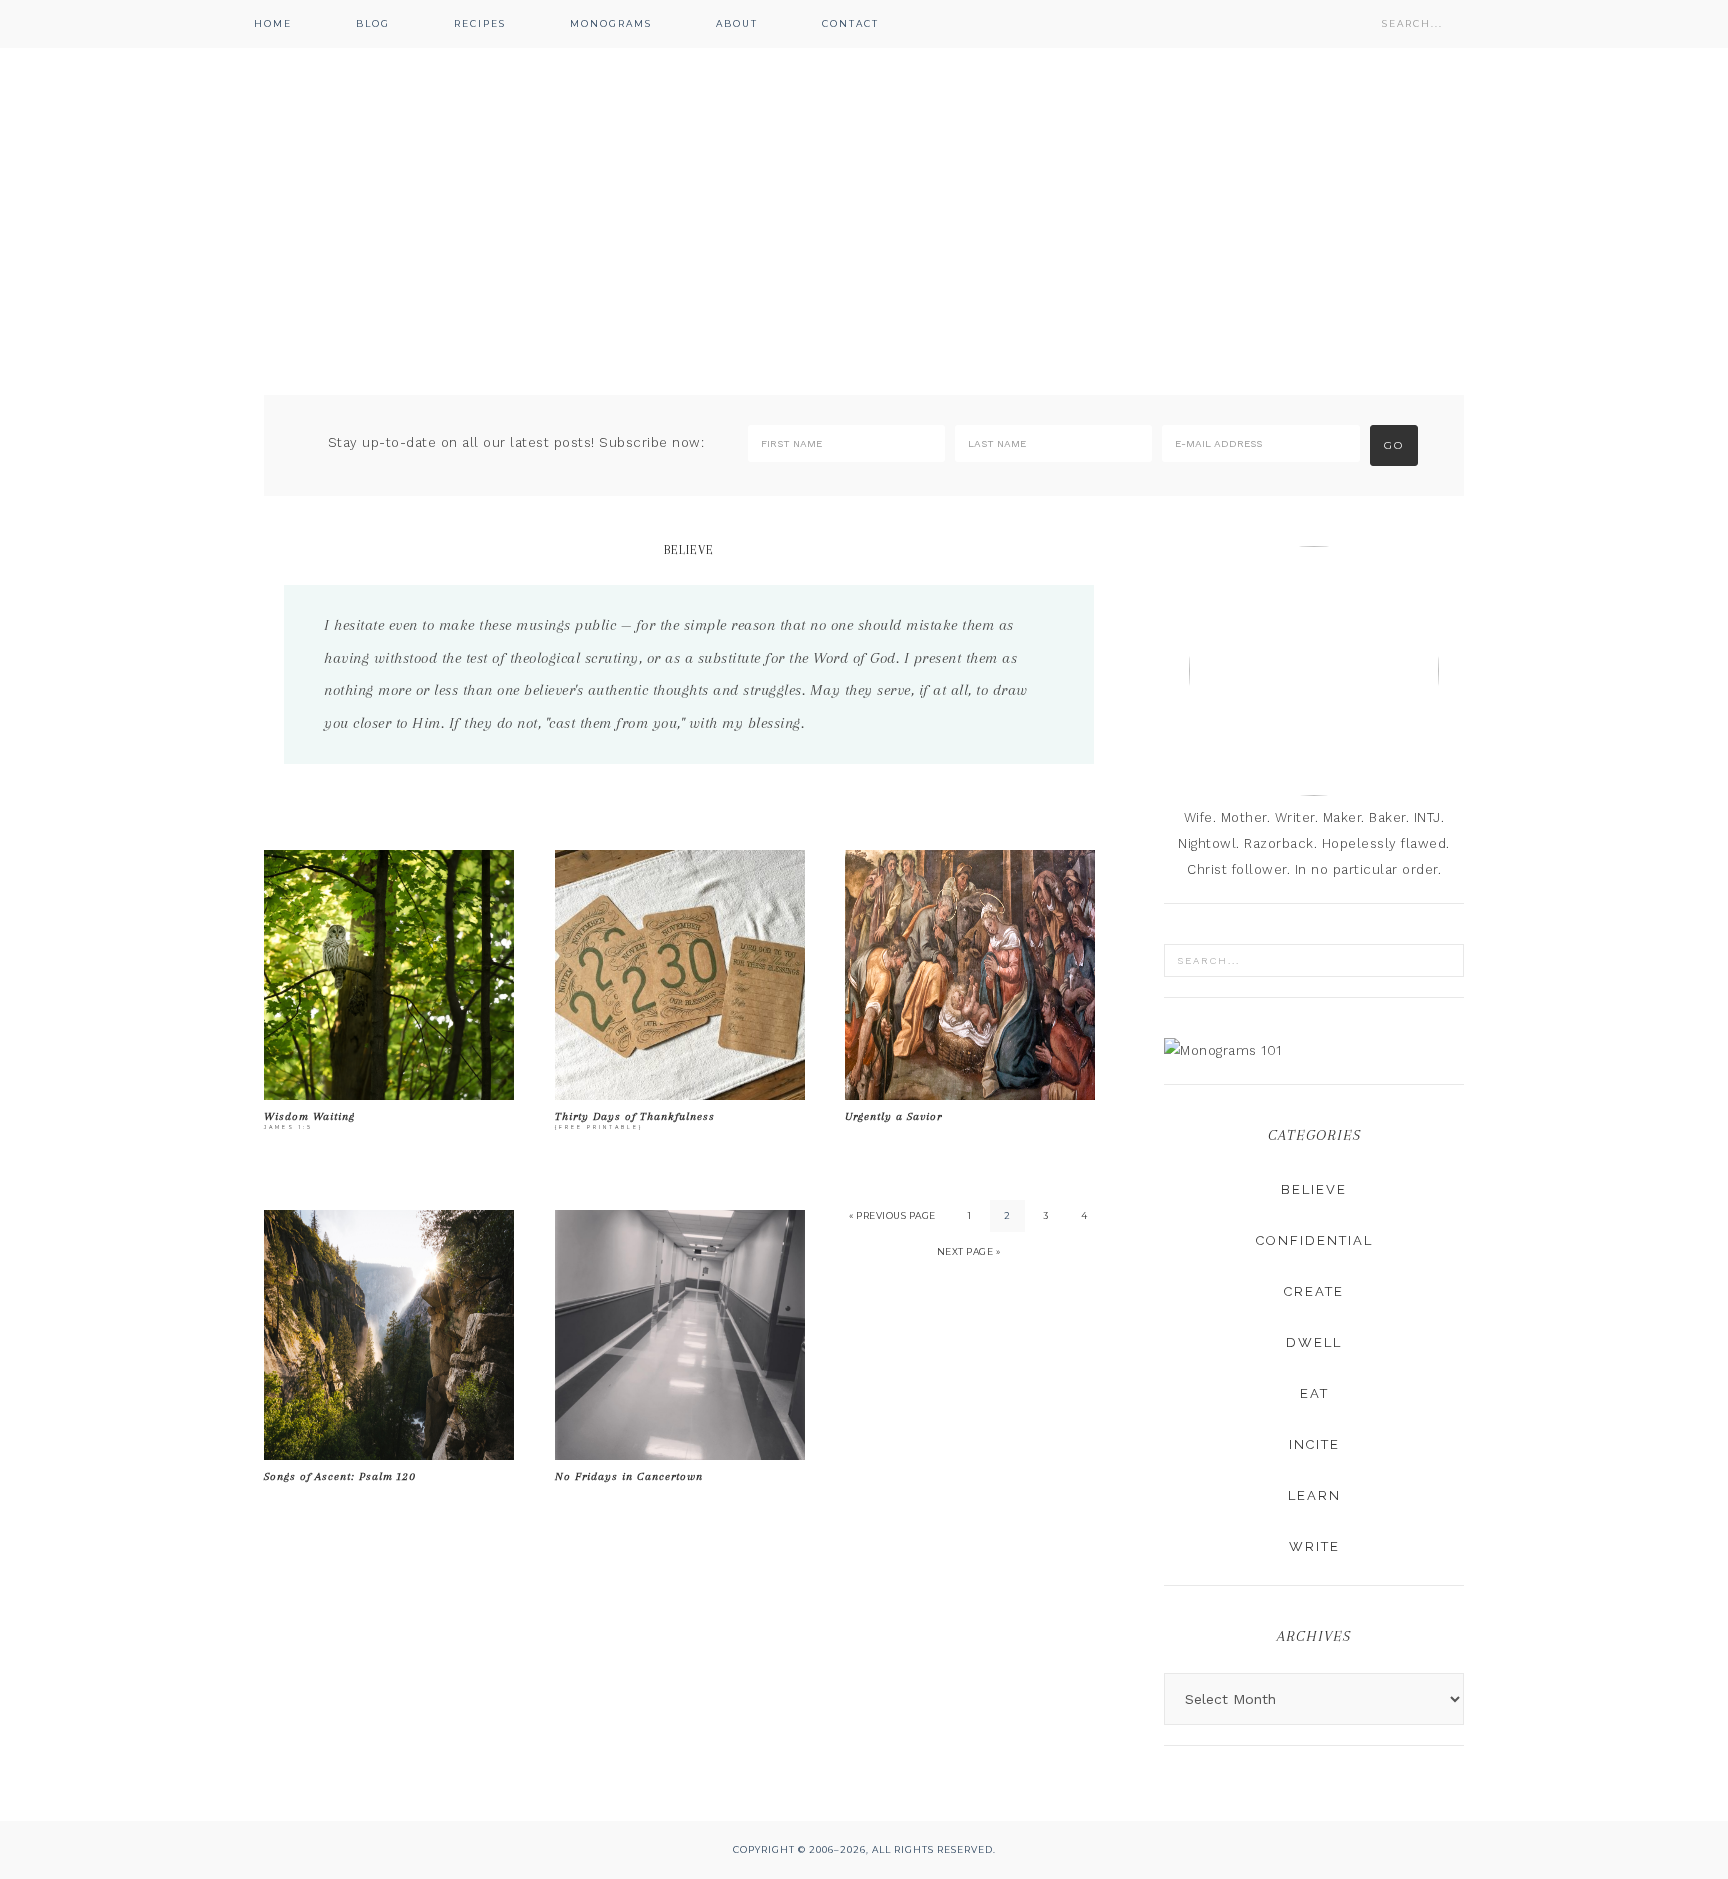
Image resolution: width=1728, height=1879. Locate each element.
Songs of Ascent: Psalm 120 (340, 1476)
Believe (1314, 1189)
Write (1314, 1546)
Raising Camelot (864, 190)
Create (1314, 1291)
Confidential (1314, 1240)
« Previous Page (892, 1215)
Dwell (1314, 1342)
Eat (1314, 1393)
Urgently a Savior (893, 1116)
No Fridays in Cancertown (629, 1476)
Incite (1314, 1444)
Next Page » (969, 1251)
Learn (1314, 1495)
